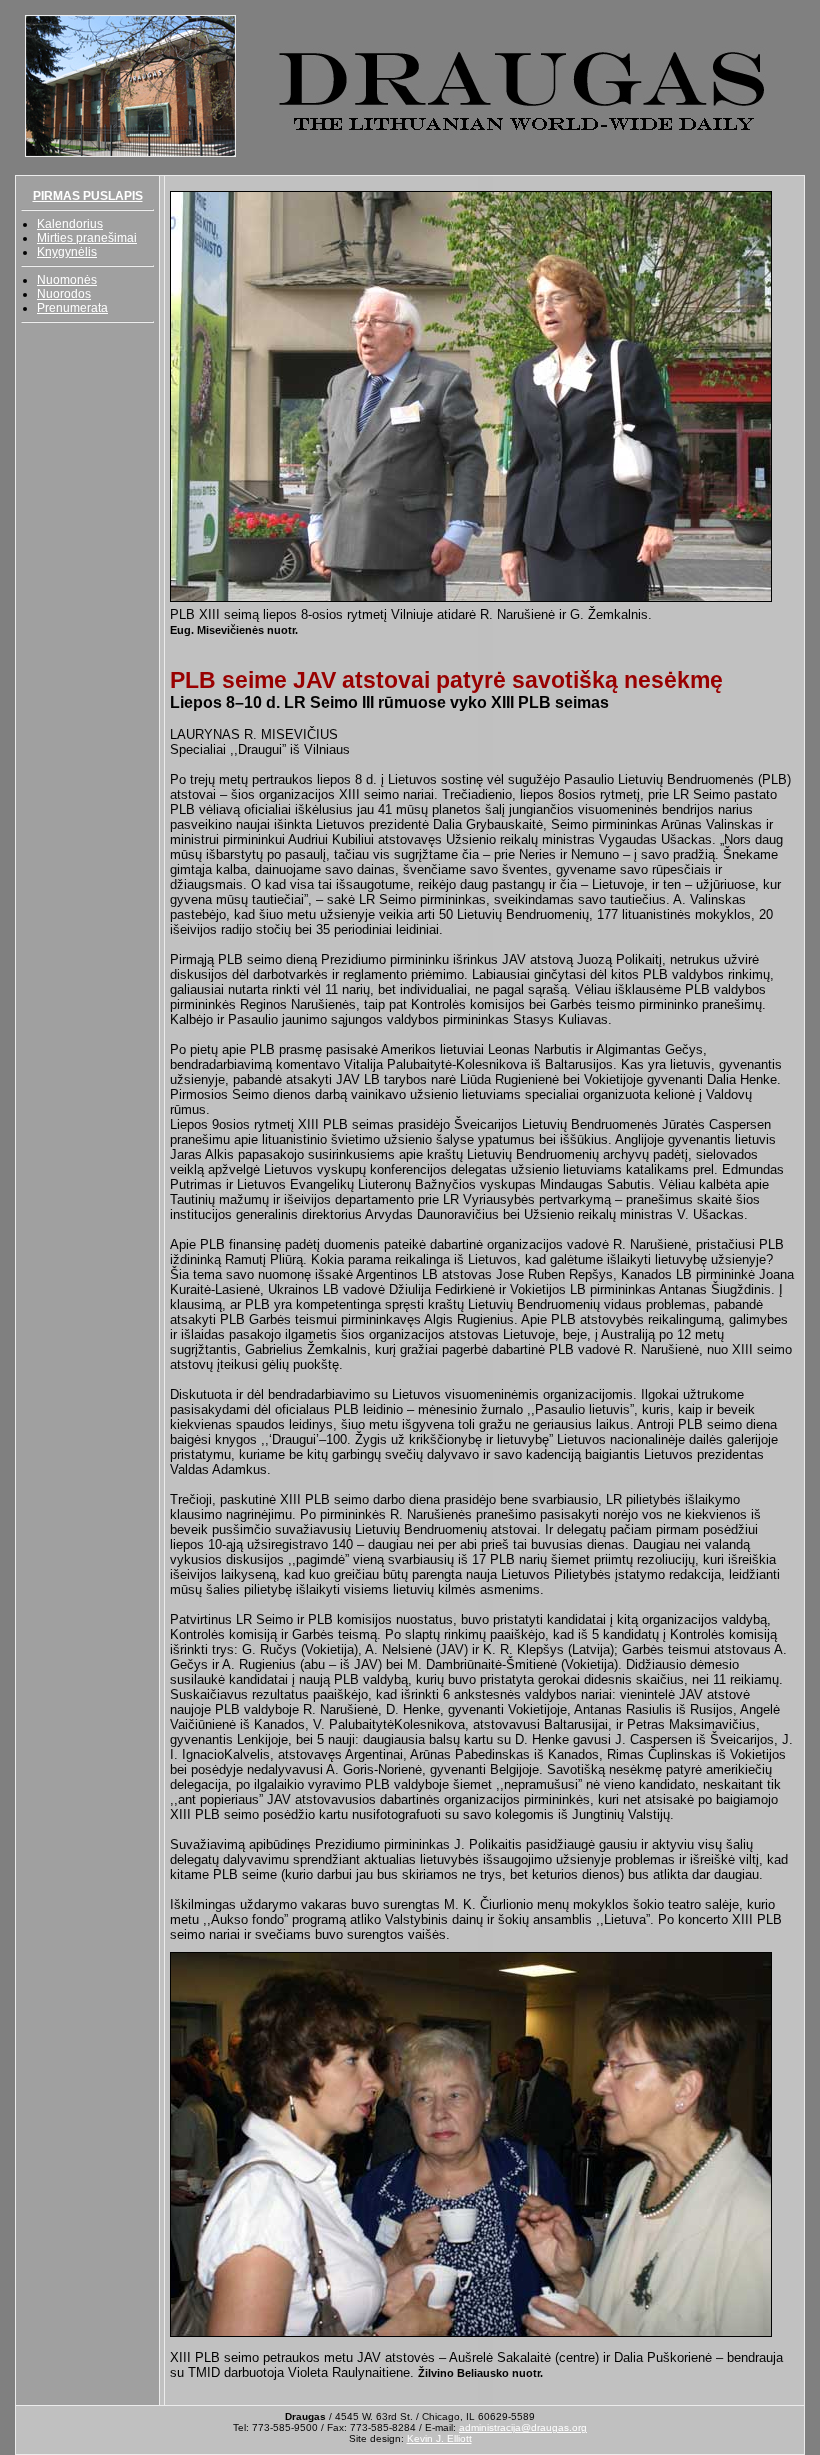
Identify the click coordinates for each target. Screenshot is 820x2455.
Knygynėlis (67, 252)
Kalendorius (70, 224)
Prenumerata (72, 308)
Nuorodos (64, 294)
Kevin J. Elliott (439, 2438)
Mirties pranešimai (87, 238)
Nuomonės (67, 280)
